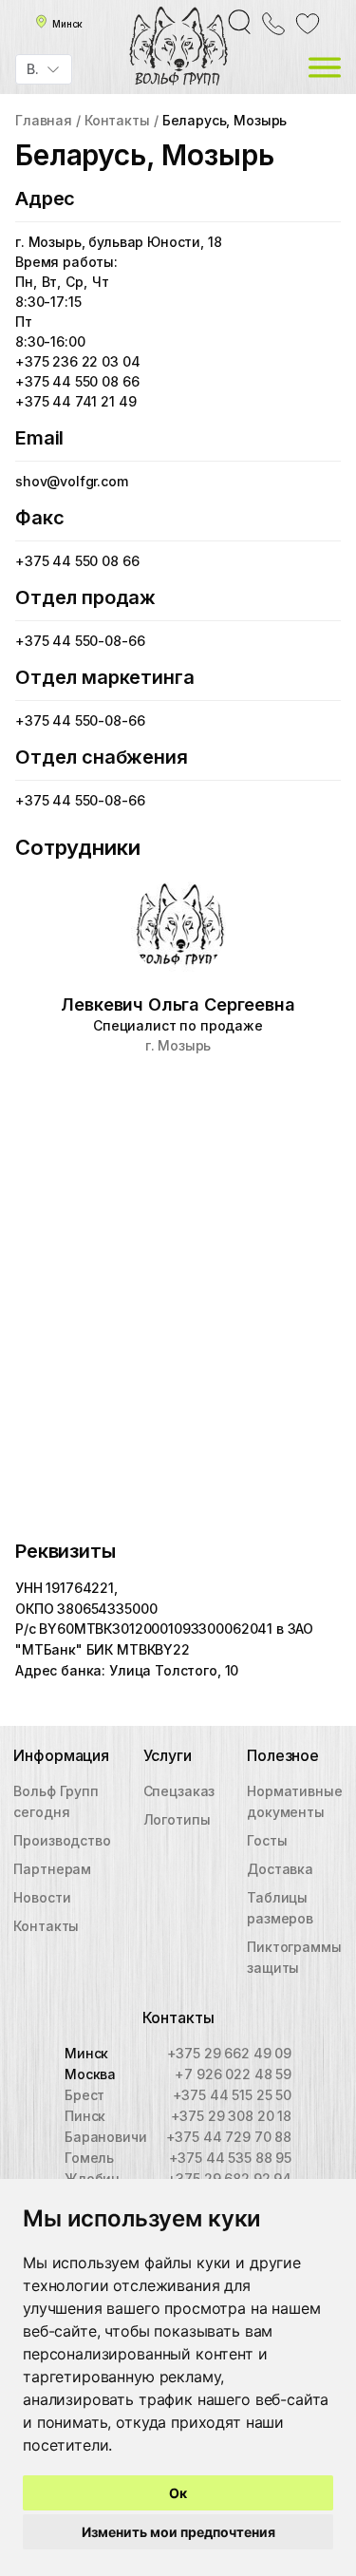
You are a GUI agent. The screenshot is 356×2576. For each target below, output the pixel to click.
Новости (42, 1897)
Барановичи (105, 2137)
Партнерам (52, 1869)
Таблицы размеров (280, 1908)
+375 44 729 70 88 (229, 2137)
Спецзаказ (179, 1791)
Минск (86, 2053)
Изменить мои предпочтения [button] (178, 2532)
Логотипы (177, 1819)
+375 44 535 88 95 (230, 2158)
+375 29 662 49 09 (229, 2053)
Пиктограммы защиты (294, 1957)
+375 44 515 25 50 (232, 2095)
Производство (62, 1840)
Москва (90, 2074)
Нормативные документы (294, 1801)
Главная (44, 120)
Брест (84, 2095)
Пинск (85, 2116)
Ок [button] (178, 2493)
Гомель (89, 2158)
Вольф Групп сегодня (56, 1801)
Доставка (280, 1869)
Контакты (117, 120)
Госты (267, 1840)
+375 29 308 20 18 (231, 2116)
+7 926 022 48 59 (233, 2074)
